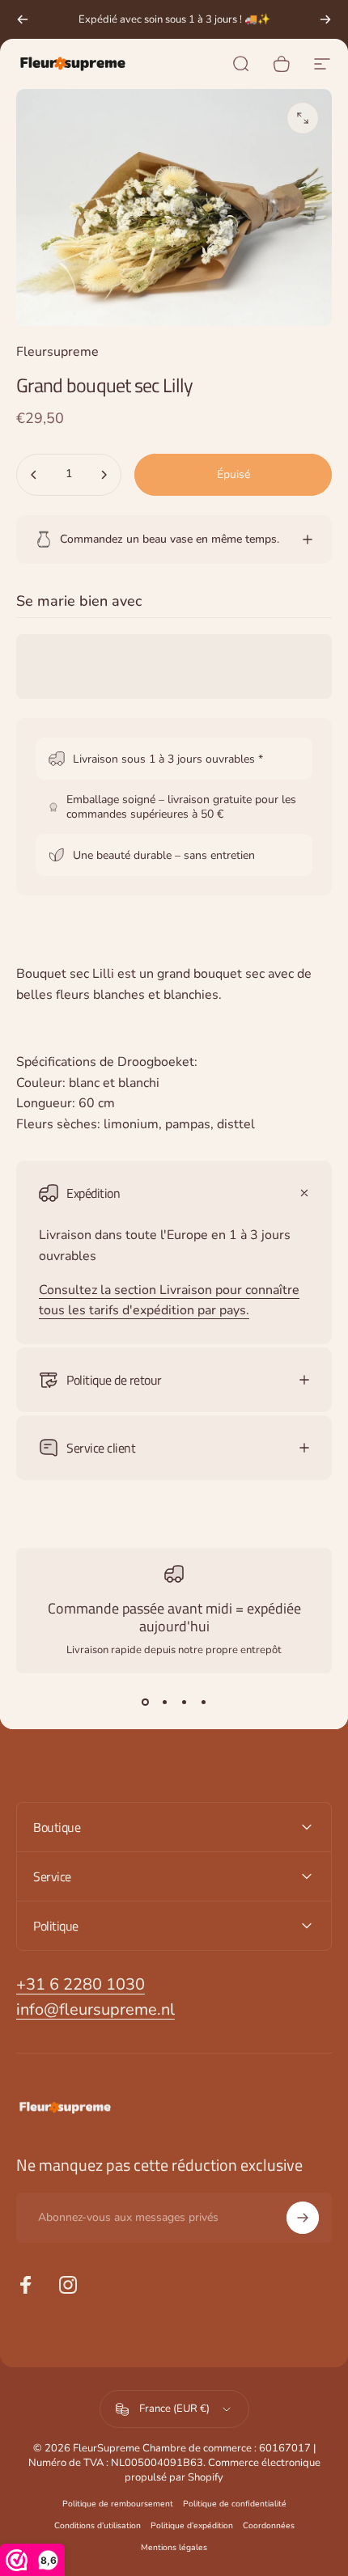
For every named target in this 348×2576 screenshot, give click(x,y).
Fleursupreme (57, 352)
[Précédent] (23, 19)
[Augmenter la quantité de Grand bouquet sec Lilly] (104, 475)
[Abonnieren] (303, 2218)
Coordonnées (269, 2525)
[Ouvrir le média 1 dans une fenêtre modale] (303, 118)
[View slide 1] (145, 1703)
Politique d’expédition (192, 2525)
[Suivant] (325, 19)
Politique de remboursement (118, 2504)
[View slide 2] (164, 1703)
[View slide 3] (184, 1703)
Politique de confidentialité (235, 2504)
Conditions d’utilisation (98, 2525)
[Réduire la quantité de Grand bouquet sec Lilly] (34, 475)
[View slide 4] (203, 1703)
